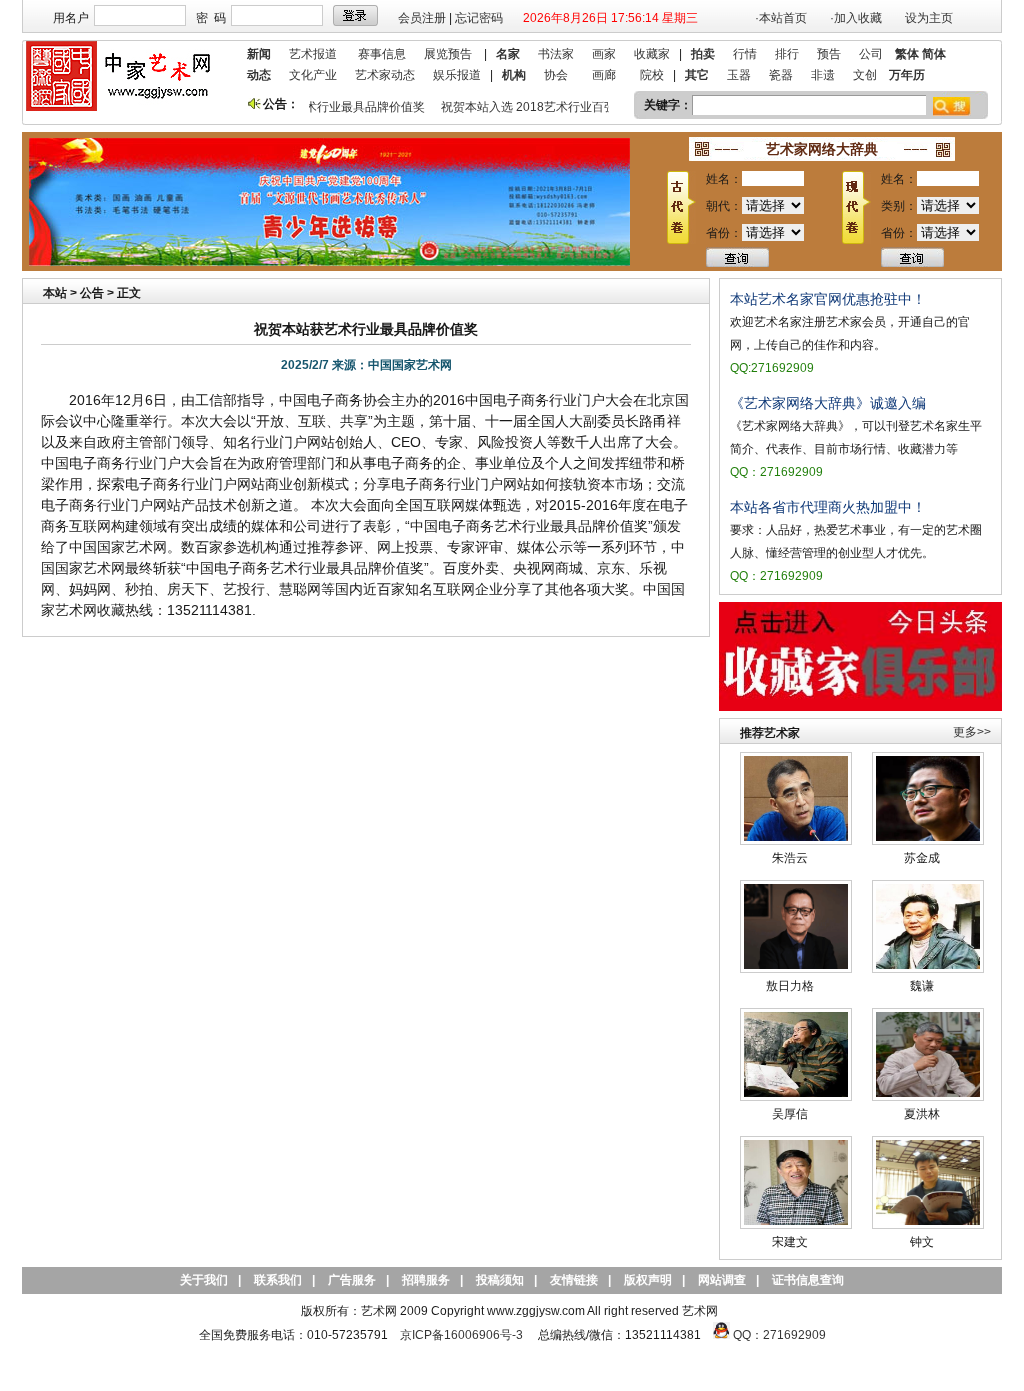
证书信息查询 (808, 1280)
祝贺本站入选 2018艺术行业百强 (521, 107)
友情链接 (574, 1280)
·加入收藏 (856, 18)
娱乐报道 (457, 75)
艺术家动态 (385, 75)
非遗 (823, 75)
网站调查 (722, 1280)
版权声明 (648, 1280)
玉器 (739, 75)
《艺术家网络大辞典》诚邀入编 (828, 403)
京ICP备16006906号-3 (461, 1335)
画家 (604, 54)
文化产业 (313, 75)
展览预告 (448, 54)
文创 (865, 75)
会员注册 (422, 18)
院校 (652, 75)
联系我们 (278, 1280)
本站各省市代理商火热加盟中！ (828, 507)
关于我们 (204, 1280)
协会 (556, 75)
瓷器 (781, 75)
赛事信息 (382, 54)
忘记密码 (479, 18)
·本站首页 (781, 18)
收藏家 (652, 54)
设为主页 (929, 18)
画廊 (604, 75)
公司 (871, 54)
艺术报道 (313, 54)
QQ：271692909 (779, 1335)
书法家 (556, 54)
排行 (787, 54)
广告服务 (352, 1280)
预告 (829, 54)
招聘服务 (426, 1280)
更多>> (972, 732)
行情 (745, 54)
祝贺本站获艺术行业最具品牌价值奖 (322, 107)
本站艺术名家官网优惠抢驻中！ (828, 299)
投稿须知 (500, 1280)
